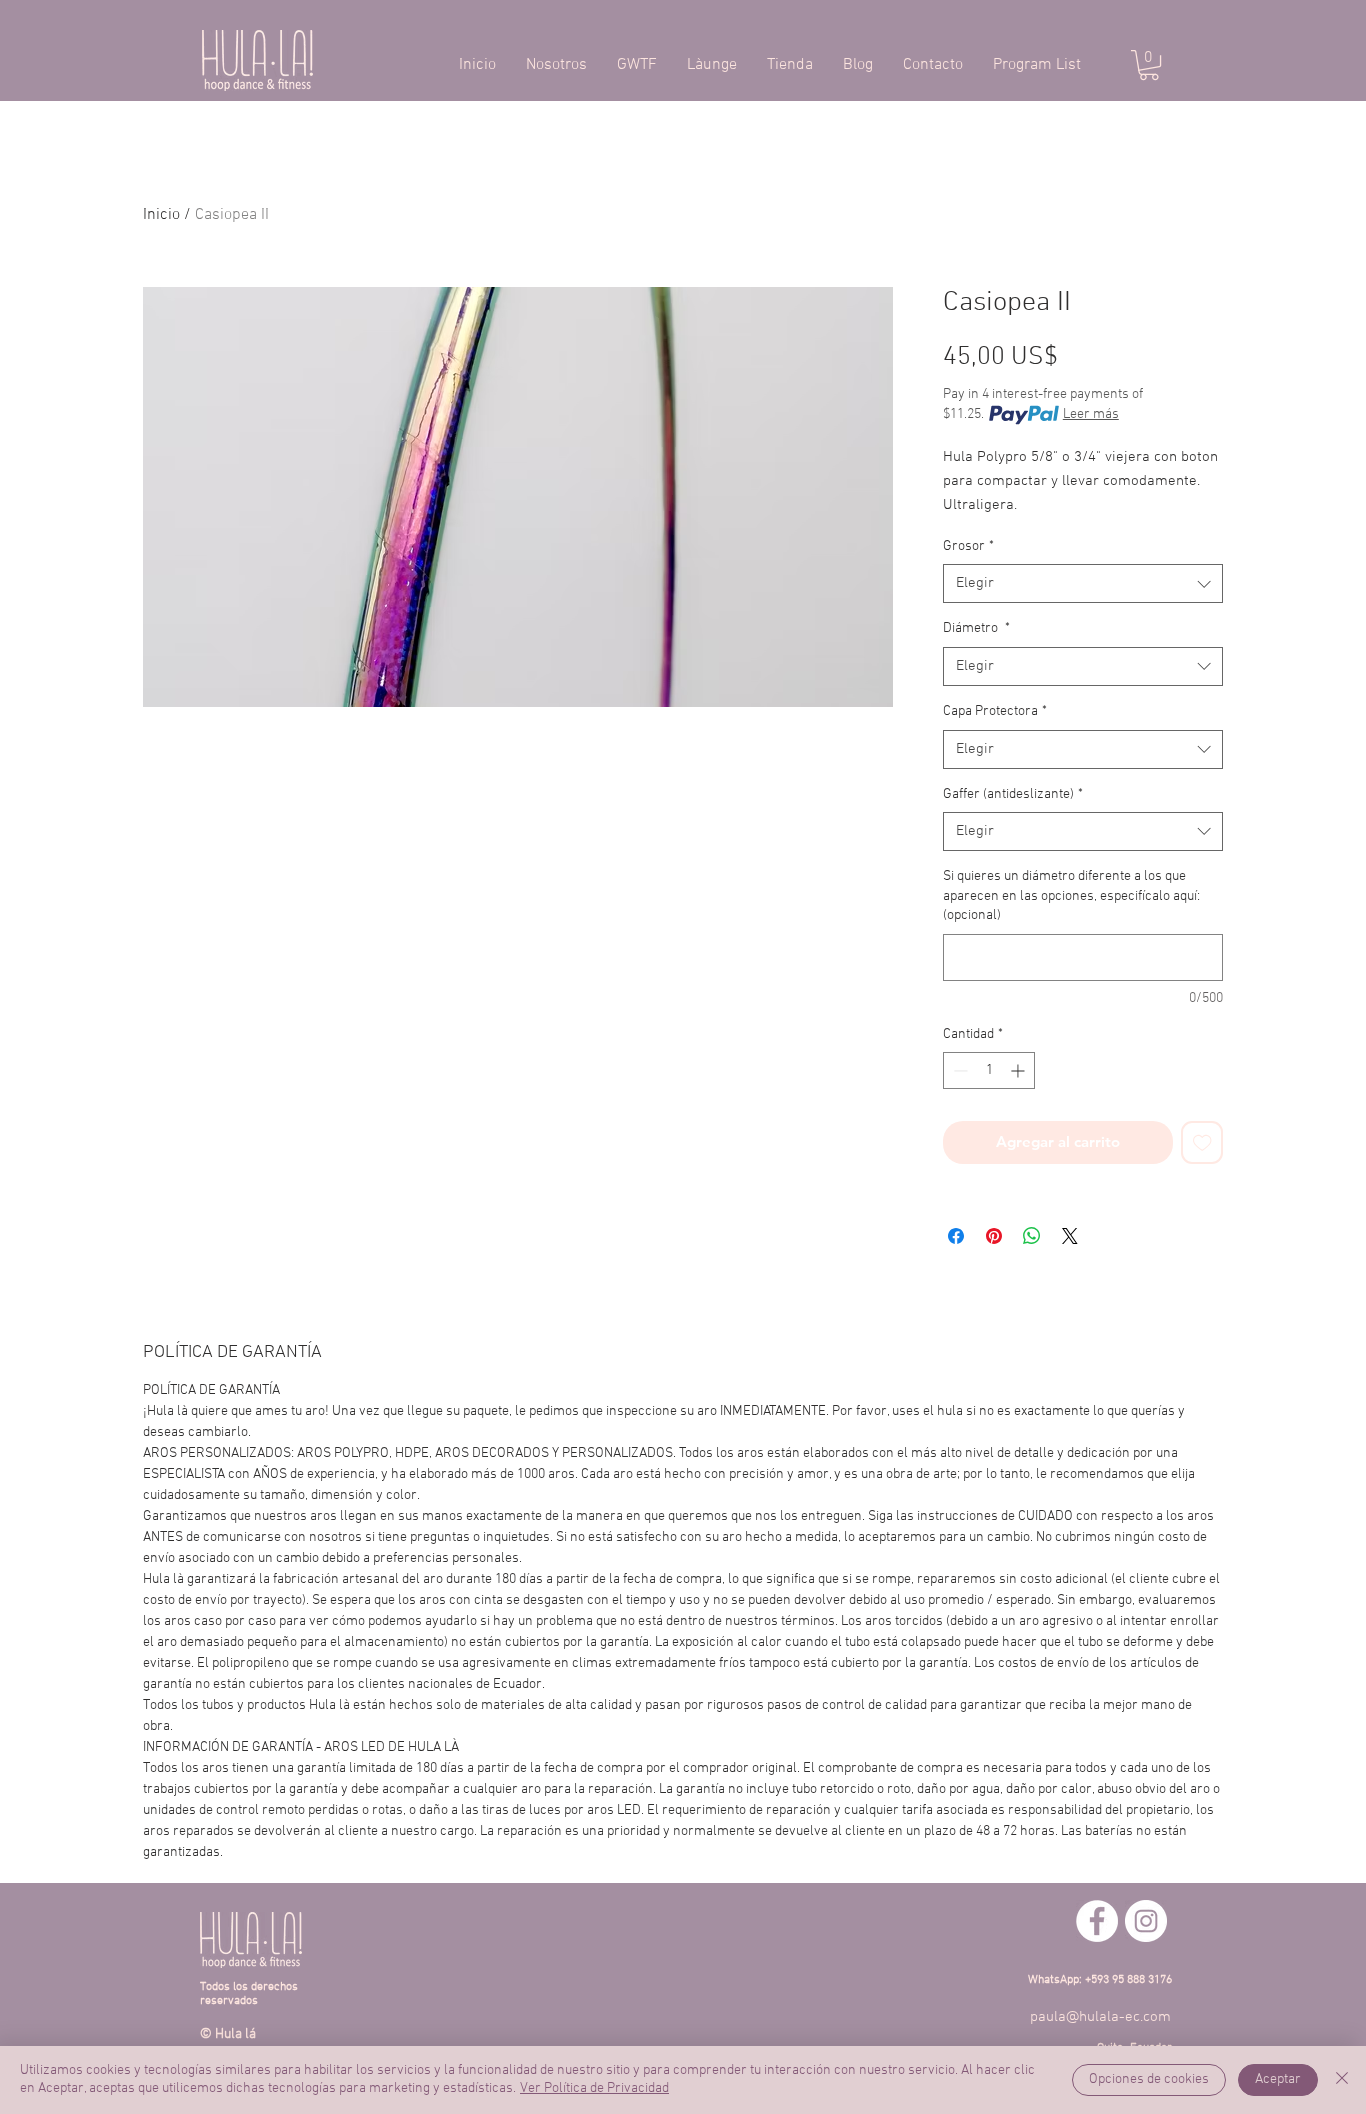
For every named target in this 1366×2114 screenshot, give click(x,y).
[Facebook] (1097, 1921)
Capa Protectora (995, 711)
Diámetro (976, 628)
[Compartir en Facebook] (956, 1236)
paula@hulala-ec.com (1100, 2017)
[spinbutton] (989, 1070)
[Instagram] (1146, 1921)
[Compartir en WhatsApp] (1032, 1236)
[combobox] (1083, 583)
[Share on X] (1070, 1236)
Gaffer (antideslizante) (1013, 794)
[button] (1149, 65)
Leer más (1091, 414)
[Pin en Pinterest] (994, 1236)
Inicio (161, 215)
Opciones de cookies (1149, 2079)
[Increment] (1019, 1070)
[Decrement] (958, 1070)
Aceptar (1278, 2079)
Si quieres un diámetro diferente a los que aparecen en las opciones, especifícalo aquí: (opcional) (1071, 896)
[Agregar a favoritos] (1202, 1142)
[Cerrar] (1342, 2080)
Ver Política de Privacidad (594, 2088)
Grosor (968, 546)
